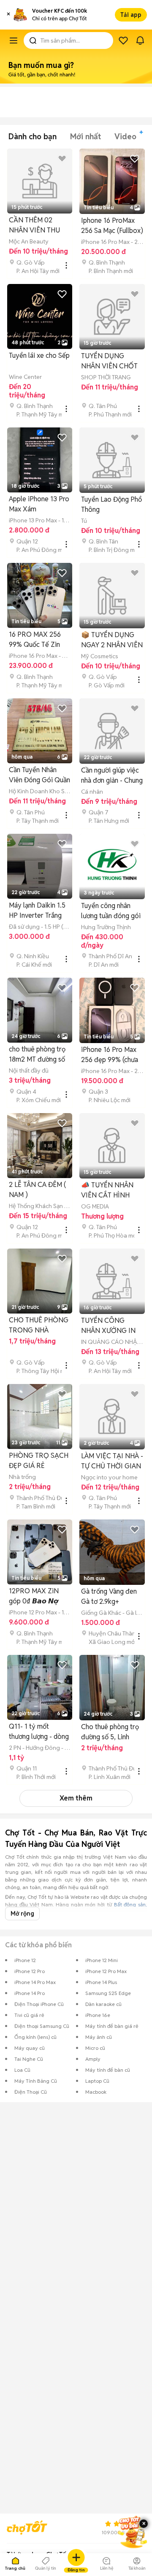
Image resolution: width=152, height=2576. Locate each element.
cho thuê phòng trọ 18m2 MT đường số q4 (37, 1055)
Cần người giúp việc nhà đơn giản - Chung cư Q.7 (112, 776)
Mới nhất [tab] (85, 137)
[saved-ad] (123, 41)
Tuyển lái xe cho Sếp (39, 355)
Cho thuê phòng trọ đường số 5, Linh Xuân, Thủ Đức (110, 1732)
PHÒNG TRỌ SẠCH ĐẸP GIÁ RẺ (39, 1461)
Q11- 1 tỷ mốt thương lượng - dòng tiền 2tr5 (39, 1732)
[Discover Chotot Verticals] (14, 41)
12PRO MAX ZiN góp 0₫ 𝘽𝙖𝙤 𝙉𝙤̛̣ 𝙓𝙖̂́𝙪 (34, 1596)
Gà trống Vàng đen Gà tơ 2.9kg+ (109, 1596)
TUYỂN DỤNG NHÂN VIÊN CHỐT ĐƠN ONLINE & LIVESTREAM (109, 361)
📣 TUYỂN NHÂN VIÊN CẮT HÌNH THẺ (107, 1191)
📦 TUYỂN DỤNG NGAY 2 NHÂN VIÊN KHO (112, 640)
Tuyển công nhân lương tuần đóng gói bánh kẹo (111, 911)
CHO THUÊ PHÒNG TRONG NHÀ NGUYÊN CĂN (39, 1326)
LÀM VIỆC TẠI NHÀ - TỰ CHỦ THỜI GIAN (112, 1461)
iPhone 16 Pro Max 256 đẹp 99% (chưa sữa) (110, 1055)
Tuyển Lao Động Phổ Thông (111, 504)
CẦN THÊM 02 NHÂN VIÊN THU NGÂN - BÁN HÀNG (39, 226)
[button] (8, 15)
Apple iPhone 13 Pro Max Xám (39, 504)
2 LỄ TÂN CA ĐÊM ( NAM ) (37, 1190)
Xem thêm (76, 1798)
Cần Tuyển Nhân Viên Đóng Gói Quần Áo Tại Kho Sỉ (39, 775)
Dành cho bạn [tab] (33, 137)
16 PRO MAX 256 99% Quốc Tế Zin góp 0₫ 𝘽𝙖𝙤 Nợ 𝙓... (39, 640)
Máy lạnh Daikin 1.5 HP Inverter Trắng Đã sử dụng (37, 911)
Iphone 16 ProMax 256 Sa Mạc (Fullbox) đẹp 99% (112, 226)
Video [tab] (125, 137)
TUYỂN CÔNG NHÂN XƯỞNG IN (108, 1326)
